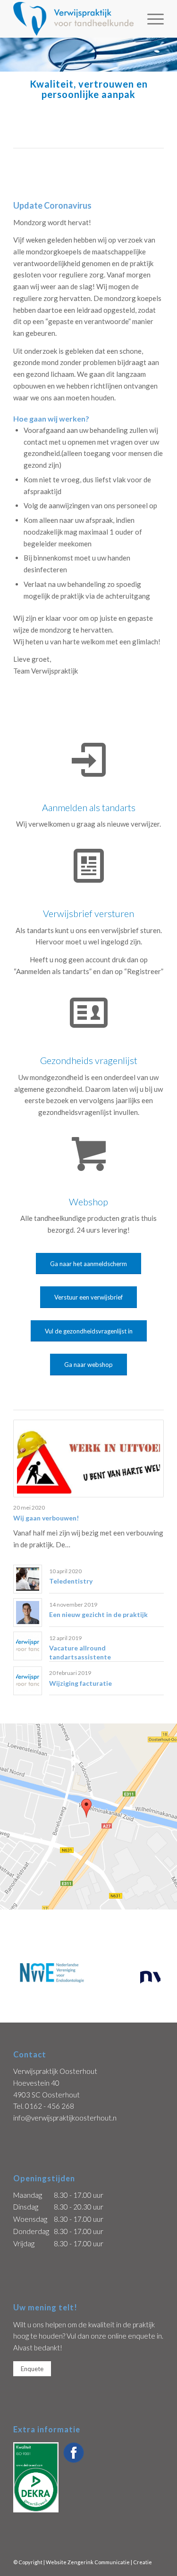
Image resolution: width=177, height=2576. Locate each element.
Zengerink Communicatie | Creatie (110, 2562)
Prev (26, 1973)
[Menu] (151, 19)
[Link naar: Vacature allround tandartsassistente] (28, 1646)
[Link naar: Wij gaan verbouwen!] (88, 1459)
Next (151, 1973)
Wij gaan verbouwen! (46, 1518)
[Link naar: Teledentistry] (28, 1579)
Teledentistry (71, 1581)
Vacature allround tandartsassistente (80, 1652)
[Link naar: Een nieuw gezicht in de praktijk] (28, 1613)
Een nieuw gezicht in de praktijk (98, 1614)
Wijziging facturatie (80, 1683)
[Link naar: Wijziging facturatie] (28, 1681)
